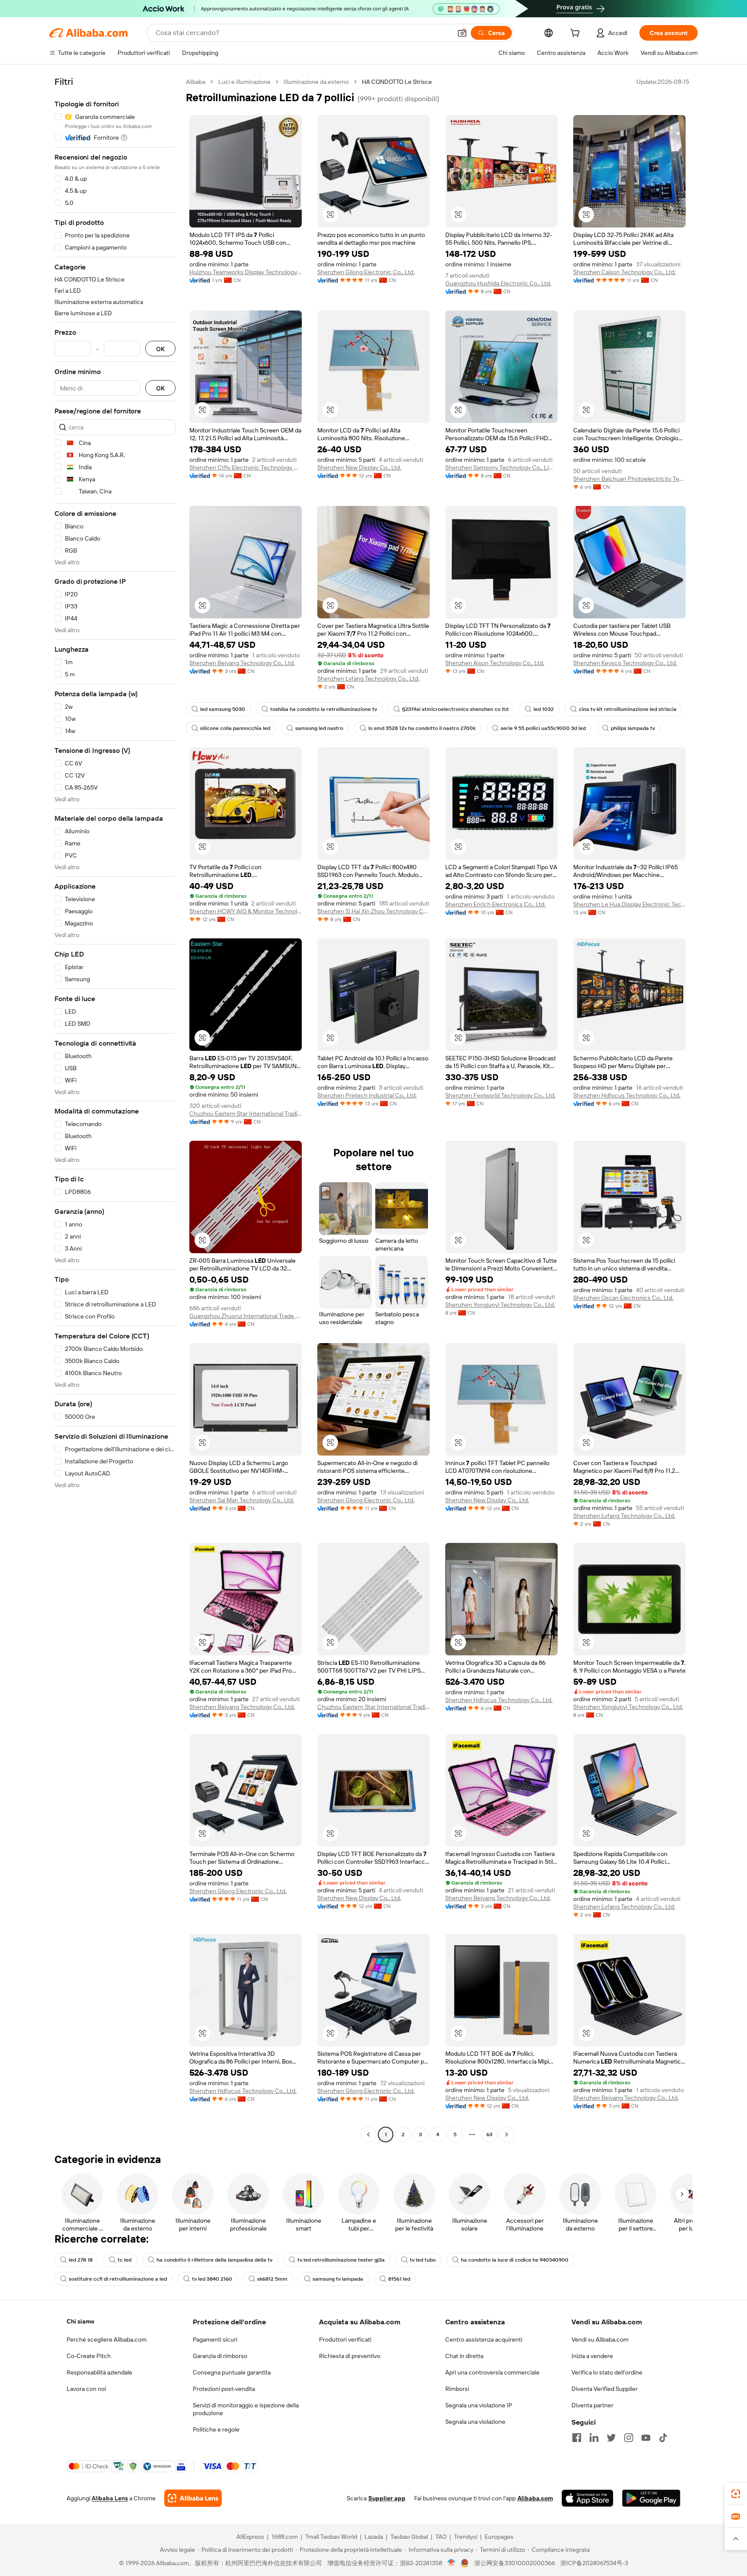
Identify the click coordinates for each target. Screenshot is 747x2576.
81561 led (399, 2279)
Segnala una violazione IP (479, 2405)
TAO (441, 2537)
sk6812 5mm (272, 2279)
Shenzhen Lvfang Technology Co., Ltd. (368, 678)
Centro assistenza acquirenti (484, 2339)
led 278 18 (81, 2260)
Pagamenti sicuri (215, 2339)
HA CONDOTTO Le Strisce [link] (397, 82)
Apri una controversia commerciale (492, 2372)
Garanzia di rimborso (220, 2356)
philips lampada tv (633, 728)
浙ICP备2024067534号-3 (594, 2563)
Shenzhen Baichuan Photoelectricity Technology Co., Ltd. (629, 479)
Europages (499, 2537)
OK (160, 349)
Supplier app (387, 2498)
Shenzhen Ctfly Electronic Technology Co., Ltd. (246, 467)
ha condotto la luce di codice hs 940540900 (515, 2260)
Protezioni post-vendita (224, 2389)
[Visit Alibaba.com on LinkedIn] (594, 2438)
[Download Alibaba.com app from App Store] (587, 2498)
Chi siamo (80, 2321)
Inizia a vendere (592, 2356)
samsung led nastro (319, 728)
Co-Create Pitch (89, 2356)
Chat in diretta (464, 2356)
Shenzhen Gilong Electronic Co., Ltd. (366, 272)
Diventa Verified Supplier (605, 2389)
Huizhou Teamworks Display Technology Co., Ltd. (246, 272)
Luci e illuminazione (244, 82)
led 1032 (544, 709)
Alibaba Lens (110, 2498)
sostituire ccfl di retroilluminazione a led (118, 2279)
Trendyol (466, 2537)
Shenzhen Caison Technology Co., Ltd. (624, 272)
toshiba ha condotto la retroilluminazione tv (324, 709)
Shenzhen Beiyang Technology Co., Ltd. (242, 663)
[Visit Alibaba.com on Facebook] (577, 2438)
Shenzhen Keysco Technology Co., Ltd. (625, 663)
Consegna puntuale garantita (232, 2372)
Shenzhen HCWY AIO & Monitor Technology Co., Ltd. (246, 911)
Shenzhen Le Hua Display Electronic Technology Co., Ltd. (629, 904)
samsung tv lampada (338, 2279)
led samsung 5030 (223, 709)
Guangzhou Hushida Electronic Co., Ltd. (498, 283)
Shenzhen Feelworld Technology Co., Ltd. (500, 1095)
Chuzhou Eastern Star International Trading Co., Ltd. (246, 1114)
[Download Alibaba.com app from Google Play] (651, 2498)
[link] (736, 2494)
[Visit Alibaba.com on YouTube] (646, 2438)
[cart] (577, 34)
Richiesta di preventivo (350, 2356)
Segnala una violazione (475, 2422)
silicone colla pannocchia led (235, 728)
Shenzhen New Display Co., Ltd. (359, 467)
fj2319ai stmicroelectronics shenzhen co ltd (455, 709)
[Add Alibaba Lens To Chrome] (193, 2498)
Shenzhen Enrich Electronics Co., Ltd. (495, 904)
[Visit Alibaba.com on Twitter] (611, 2438)
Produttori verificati (345, 2339)
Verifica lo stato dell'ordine (607, 2372)
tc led (124, 2260)
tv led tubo (423, 2260)
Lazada (374, 2537)
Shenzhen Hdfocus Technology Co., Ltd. (627, 1095)
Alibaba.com (535, 2498)
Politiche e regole (216, 2429)
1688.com (285, 2537)
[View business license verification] (452, 2563)
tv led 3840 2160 (212, 2279)
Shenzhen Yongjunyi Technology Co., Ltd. (500, 1305)
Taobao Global (409, 2537)
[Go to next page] (507, 2134)
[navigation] (115, 1109)
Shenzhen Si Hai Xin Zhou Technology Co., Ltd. (373, 911)
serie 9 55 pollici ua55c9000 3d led (543, 728)
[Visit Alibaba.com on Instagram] (629, 2438)
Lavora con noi (86, 2389)
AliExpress (250, 2537)
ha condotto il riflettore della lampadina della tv (214, 2260)
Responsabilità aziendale (99, 2372)
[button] (462, 33)
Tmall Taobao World (331, 2537)
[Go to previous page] (368, 2134)
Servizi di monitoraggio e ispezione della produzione (246, 2409)
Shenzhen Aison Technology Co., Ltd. (495, 663)
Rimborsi (457, 2389)
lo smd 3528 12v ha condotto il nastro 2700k (422, 728)
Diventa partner (592, 2405)
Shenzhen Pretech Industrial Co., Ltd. (367, 1095)
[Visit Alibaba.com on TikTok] (663, 2438)
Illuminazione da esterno (316, 82)
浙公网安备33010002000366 (515, 2563)
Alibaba (196, 82)
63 (489, 2134)
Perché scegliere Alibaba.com (107, 2339)
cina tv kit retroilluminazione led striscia (628, 709)
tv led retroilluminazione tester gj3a (341, 2260)
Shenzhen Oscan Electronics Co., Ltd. (623, 1298)
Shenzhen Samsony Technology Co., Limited (501, 467)
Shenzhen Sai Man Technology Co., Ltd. (242, 1500)
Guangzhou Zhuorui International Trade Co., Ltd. (246, 1316)
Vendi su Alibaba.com (600, 2339)
